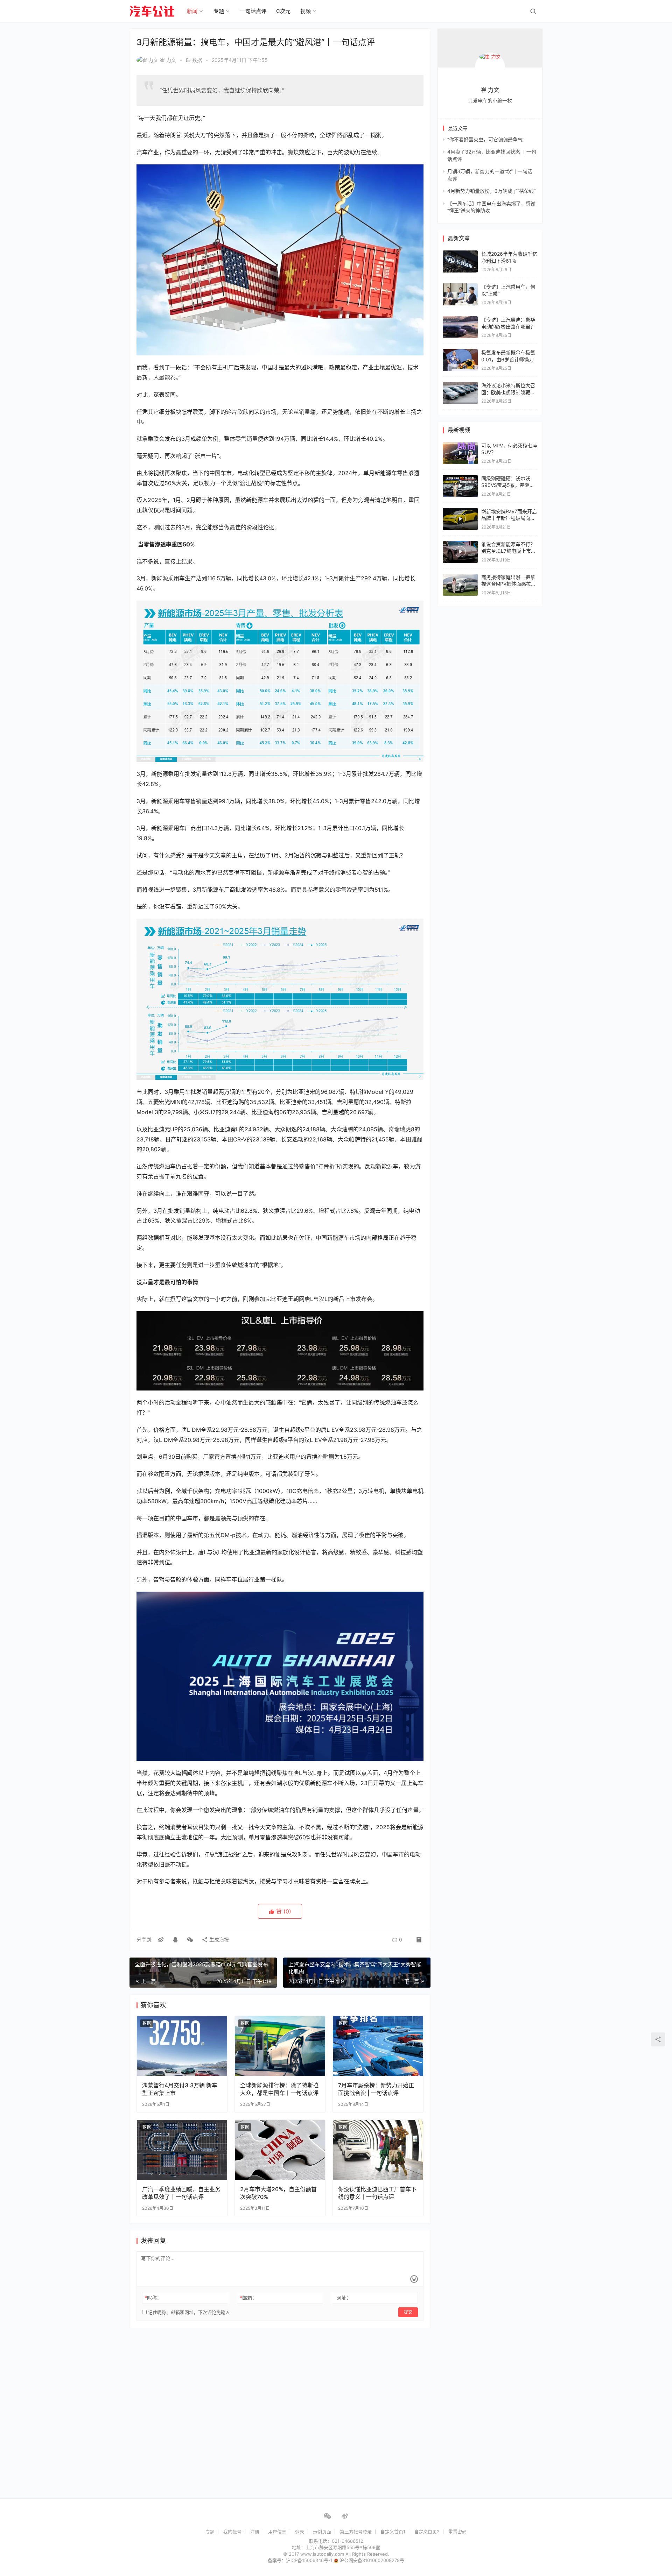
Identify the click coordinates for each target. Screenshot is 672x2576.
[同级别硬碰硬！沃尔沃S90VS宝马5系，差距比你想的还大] (460, 486)
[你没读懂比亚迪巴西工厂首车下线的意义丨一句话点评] (378, 2150)
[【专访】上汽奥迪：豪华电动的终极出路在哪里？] (460, 320)
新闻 (192, 11)
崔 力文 (168, 60)
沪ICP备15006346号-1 (310, 2560)
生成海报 (218, 1940)
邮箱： (248, 2298)
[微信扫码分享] (190, 1940)
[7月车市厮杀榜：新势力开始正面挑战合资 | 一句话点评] (378, 2046)
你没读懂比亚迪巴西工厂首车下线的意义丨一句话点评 (377, 2193)
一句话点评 (253, 11)
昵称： (153, 2298)
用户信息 (277, 2532)
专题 (219, 11)
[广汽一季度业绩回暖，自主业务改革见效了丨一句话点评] (182, 2150)
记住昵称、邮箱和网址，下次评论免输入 (188, 2312)
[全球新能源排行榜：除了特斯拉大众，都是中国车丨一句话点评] (280, 2046)
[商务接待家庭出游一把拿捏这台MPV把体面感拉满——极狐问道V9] (460, 585)
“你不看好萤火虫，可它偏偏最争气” (486, 139)
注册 (255, 2532)
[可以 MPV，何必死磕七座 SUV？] (460, 453)
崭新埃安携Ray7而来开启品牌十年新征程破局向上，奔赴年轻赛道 (509, 518)
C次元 (283, 11)
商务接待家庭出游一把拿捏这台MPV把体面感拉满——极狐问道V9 (509, 584)
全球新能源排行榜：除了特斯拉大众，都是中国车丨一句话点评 (279, 2089)
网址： (344, 2298)
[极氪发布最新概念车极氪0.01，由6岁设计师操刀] (460, 352)
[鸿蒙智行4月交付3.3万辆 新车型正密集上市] (182, 2046)
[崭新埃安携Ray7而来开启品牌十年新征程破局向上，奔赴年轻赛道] (460, 519)
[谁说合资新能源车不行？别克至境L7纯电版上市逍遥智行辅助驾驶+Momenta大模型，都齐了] (460, 552)
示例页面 (322, 2532)
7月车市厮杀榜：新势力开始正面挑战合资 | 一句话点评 (376, 2089)
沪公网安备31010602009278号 (372, 2560)
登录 (300, 2532)
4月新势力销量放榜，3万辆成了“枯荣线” (491, 191)
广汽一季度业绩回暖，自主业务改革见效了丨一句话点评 (181, 2193)
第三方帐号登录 (356, 2532)
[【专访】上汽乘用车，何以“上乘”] (460, 287)
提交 (408, 2312)
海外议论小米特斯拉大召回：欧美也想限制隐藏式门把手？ (508, 392)
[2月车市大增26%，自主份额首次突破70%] (280, 2150)
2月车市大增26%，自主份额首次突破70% (278, 2193)
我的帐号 (232, 2532)
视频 (306, 11)
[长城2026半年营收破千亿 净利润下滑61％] (460, 254)
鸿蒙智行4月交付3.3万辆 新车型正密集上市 (180, 2089)
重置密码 (457, 2532)
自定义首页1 (393, 2532)
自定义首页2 (427, 2532)
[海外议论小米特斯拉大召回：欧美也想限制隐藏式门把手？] (460, 385)
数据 (197, 60)
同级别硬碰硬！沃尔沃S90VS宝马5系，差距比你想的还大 (508, 485)
